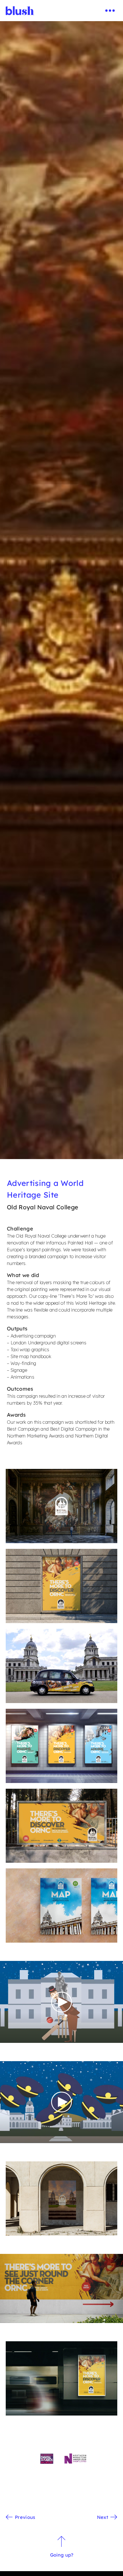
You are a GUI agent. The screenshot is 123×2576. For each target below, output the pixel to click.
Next (103, 2517)
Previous (25, 2517)
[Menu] (110, 11)
